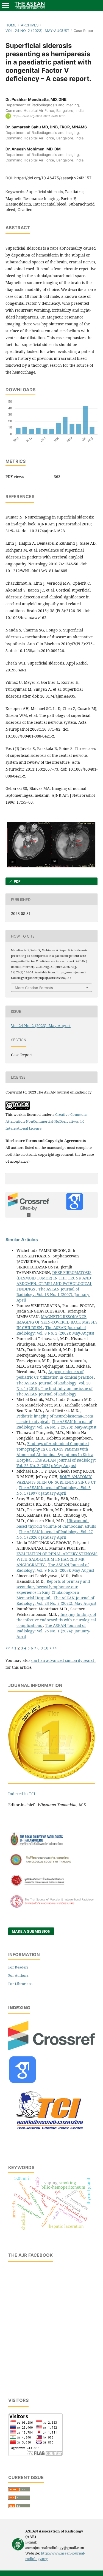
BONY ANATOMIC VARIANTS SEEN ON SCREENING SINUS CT (56, 1479)
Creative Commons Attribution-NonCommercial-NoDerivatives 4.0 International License (46, 1121)
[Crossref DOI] (51, 2049)
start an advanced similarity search (63, 1660)
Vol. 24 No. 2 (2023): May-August (37, 31)
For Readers (18, 1967)
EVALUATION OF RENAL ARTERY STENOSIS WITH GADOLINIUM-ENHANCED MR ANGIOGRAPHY (57, 1559)
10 (46, 1648)
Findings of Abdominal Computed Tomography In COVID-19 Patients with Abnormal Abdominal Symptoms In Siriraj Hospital (55, 1452)
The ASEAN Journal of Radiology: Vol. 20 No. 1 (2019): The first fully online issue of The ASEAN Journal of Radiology (55, 1388)
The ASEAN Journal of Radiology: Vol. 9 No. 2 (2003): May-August (55, 1568)
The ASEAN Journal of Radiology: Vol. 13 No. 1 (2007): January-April (53, 1294)
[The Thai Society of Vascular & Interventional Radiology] (51, 1907)
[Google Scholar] (23, 2081)
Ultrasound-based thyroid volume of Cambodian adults (56, 1523)
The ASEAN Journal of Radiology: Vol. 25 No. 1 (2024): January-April (53, 1631)
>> (55, 1648)
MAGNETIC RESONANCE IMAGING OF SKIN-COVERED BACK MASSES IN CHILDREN (57, 1322)
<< (8, 1648)
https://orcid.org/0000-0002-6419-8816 (39, 116)
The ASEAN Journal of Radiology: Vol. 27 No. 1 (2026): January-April (55, 1534)
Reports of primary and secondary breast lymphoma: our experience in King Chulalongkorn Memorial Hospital (53, 1590)
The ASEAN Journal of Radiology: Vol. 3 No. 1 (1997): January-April (54, 1490)
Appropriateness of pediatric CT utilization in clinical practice (55, 1374)
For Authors (18, 1975)
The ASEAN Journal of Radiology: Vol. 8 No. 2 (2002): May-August (55, 1330)
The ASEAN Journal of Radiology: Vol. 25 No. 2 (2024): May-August (56, 1463)
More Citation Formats (34, 988)
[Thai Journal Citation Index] (49, 2134)
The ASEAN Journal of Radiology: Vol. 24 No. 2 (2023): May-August (56, 1424)
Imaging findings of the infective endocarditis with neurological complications (56, 1620)
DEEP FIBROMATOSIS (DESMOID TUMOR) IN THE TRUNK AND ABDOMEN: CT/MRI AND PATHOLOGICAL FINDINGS (54, 1281)
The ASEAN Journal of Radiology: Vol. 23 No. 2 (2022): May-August (56, 1601)
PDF (17, 881)
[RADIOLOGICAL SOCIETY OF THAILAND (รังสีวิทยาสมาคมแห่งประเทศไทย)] (51, 1866)
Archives (30, 25)
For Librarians (20, 1984)
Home (11, 25)
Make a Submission (31, 1931)
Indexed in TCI (22, 1794)
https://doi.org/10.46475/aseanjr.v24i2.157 (53, 178)
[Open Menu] (5, 6)
